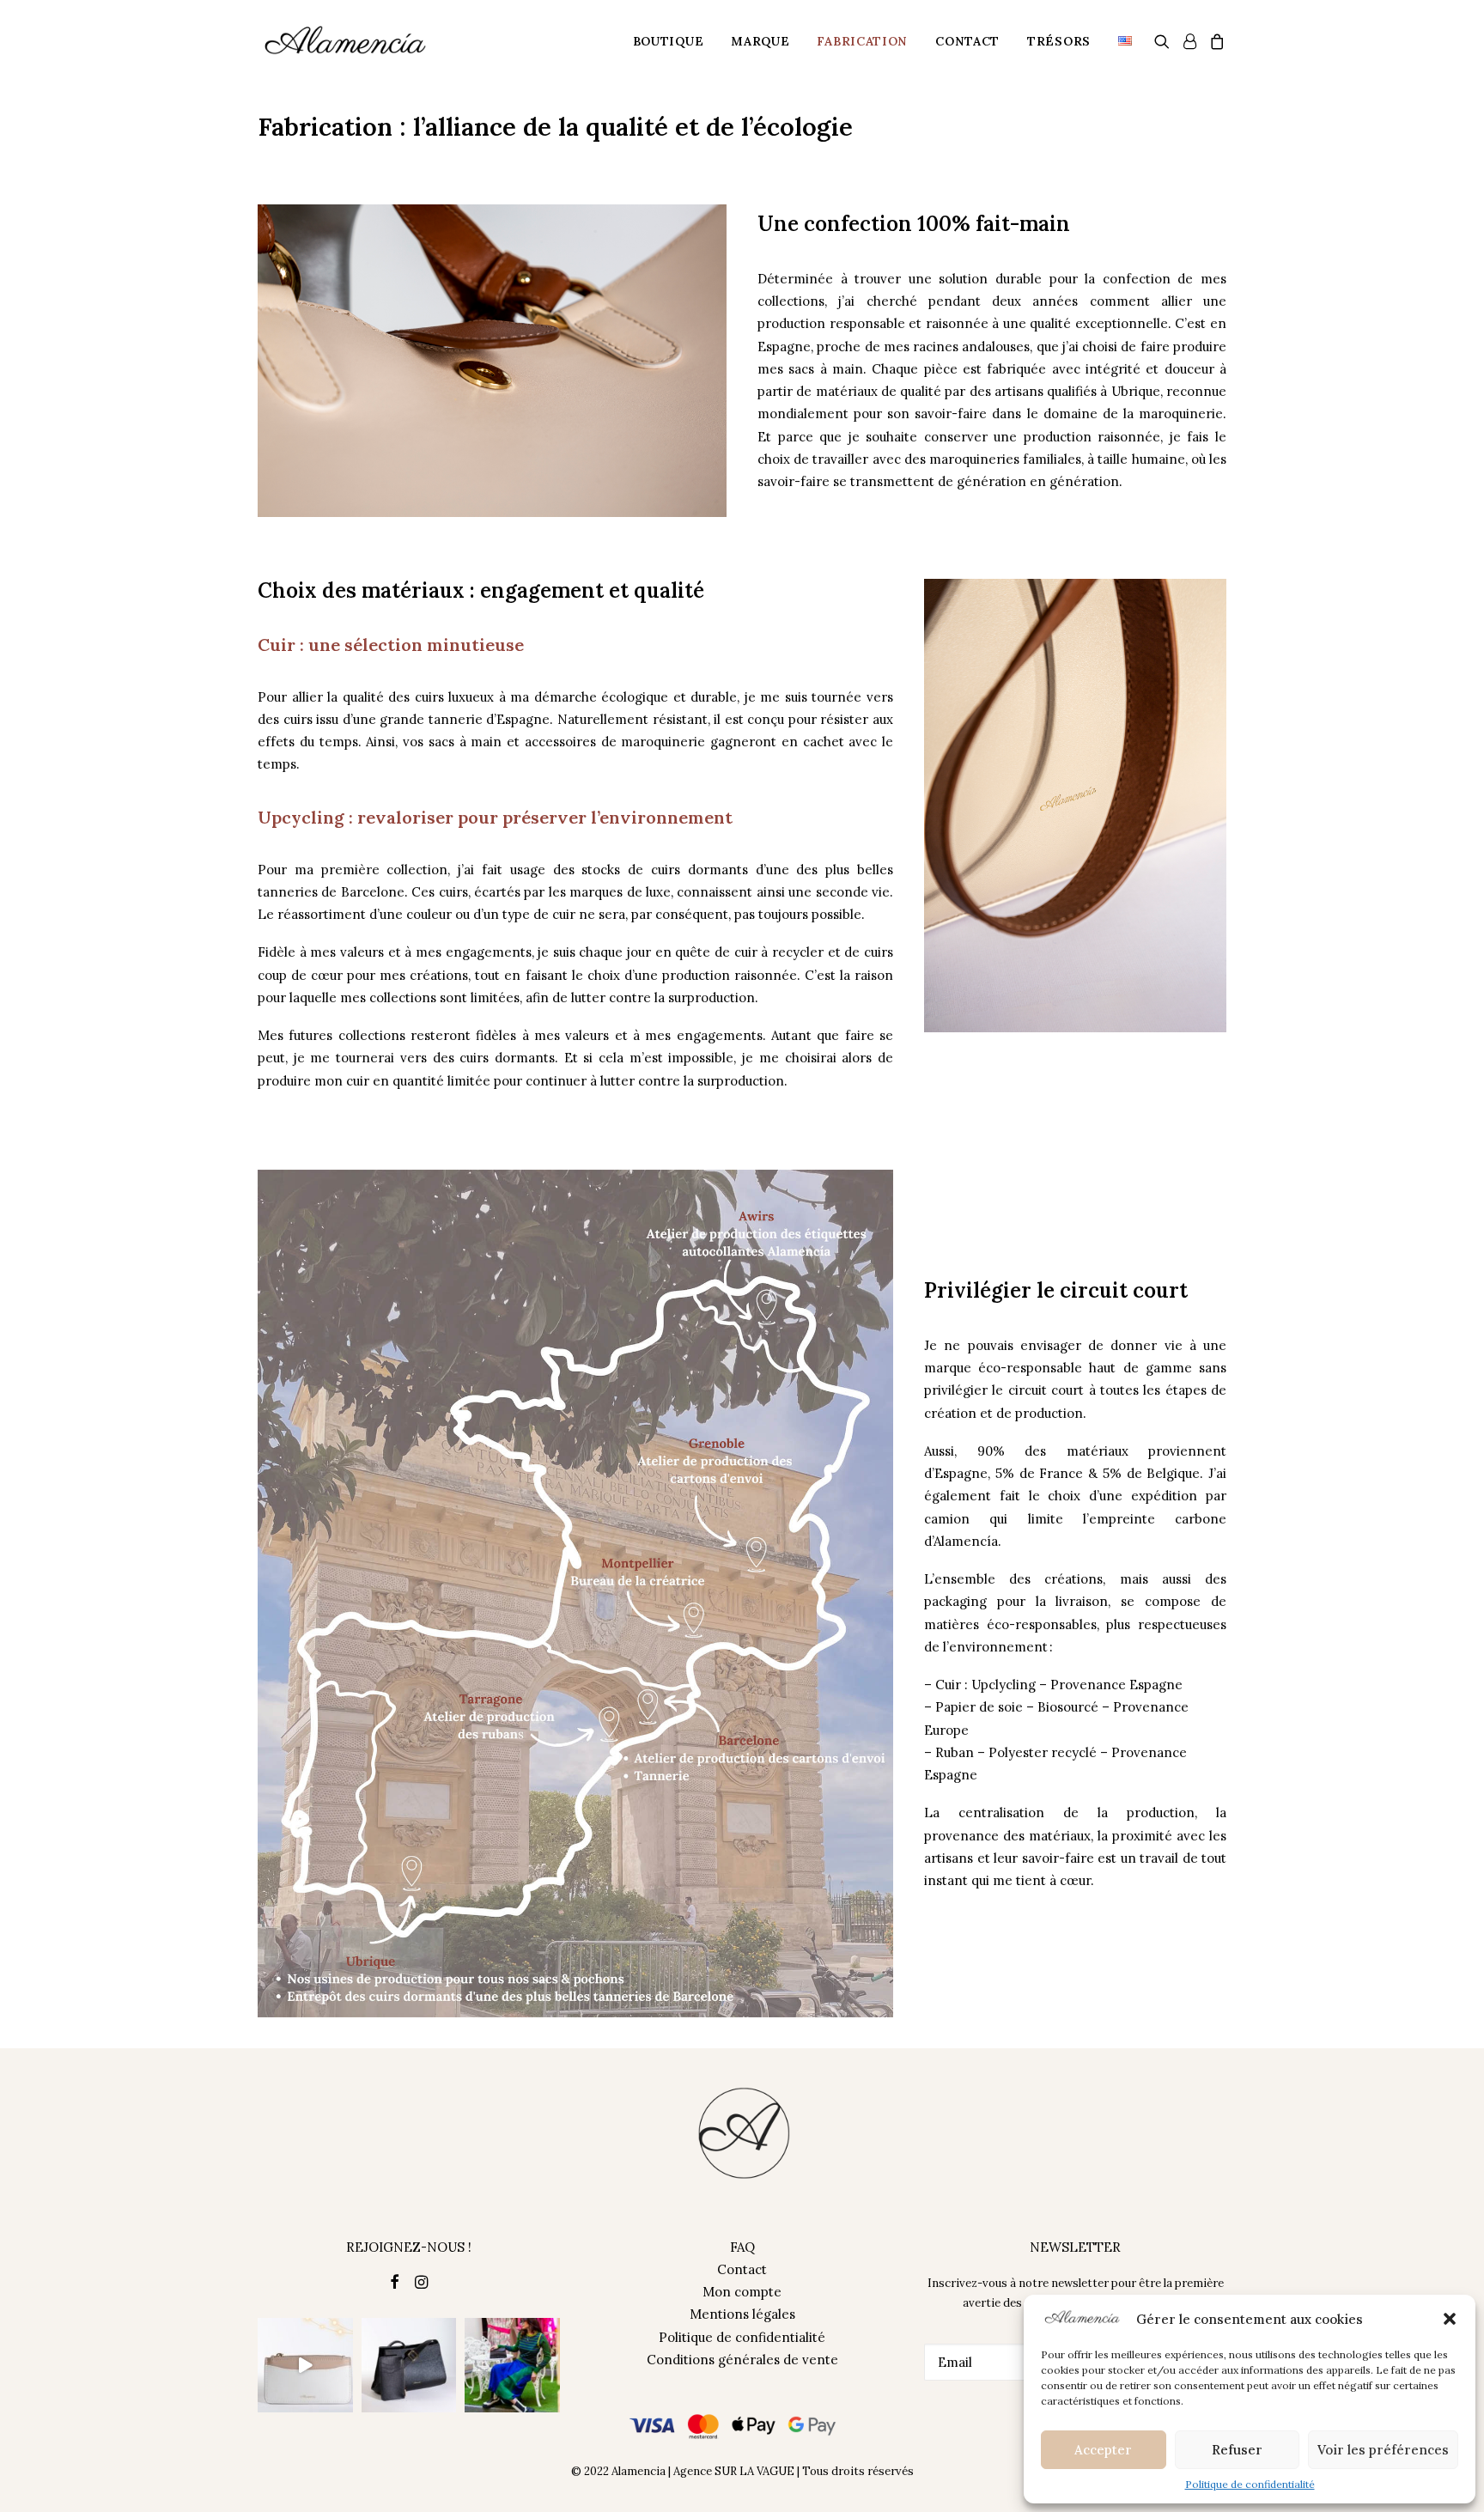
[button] (1450, 2319)
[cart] (1215, 41)
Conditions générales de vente (742, 2360)
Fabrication (862, 41)
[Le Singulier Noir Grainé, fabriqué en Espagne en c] (512, 2366)
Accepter (1103, 2450)
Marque (760, 41)
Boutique (669, 41)
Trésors (1059, 41)
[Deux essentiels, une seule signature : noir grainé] (409, 2366)
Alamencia (639, 2471)
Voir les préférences (1383, 2450)
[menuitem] (669, 41)
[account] (1189, 41)
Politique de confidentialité (1250, 2484)
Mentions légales (742, 2314)
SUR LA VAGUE (754, 2471)
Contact (967, 41)
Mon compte (742, 2292)
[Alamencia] (346, 41)
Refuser (1237, 2450)
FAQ (742, 2247)
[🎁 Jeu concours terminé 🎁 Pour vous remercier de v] (305, 2366)
